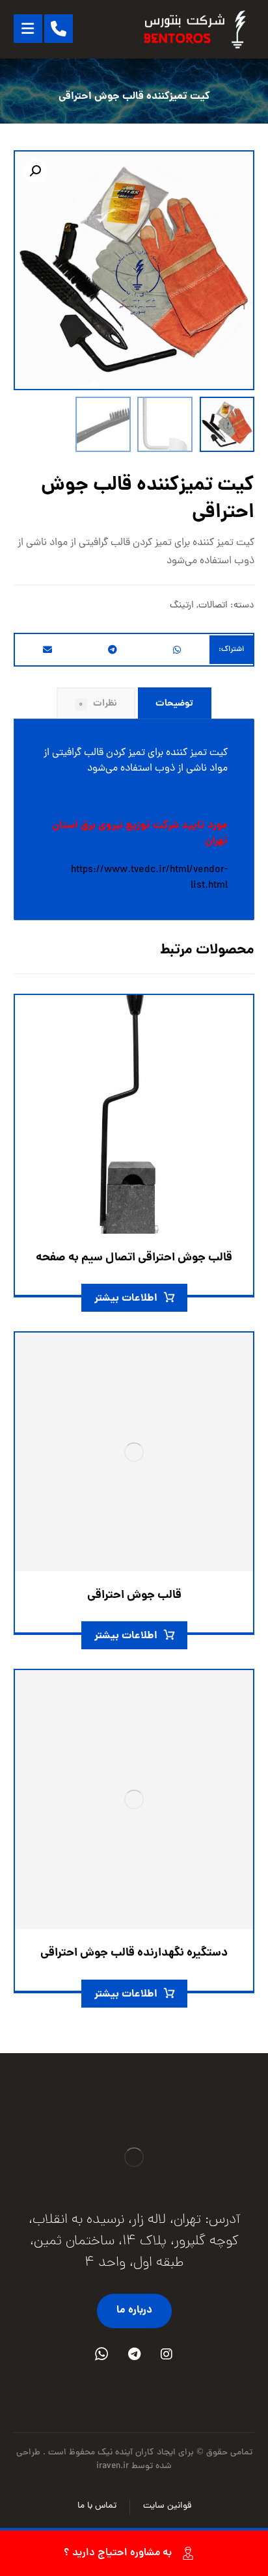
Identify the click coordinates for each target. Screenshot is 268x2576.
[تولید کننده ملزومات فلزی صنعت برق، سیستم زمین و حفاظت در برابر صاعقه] (196, 29)
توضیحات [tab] (174, 704)
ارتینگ (182, 605)
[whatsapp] (101, 2354)
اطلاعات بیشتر (126, 1298)
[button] (35, 171)
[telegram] (134, 2354)
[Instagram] (167, 2354)
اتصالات (213, 605)
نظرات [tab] (98, 704)
